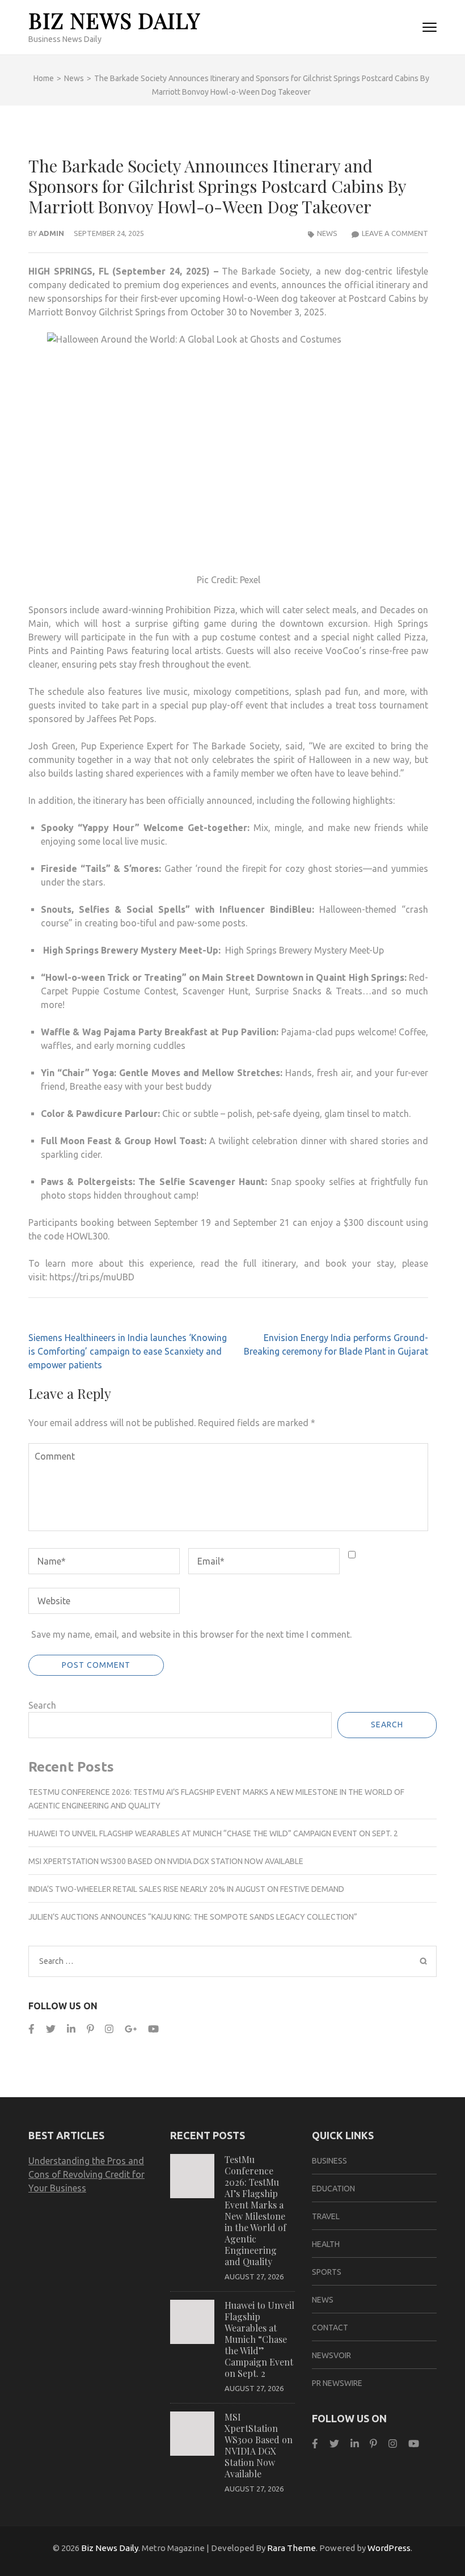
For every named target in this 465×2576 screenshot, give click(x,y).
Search (42, 1705)
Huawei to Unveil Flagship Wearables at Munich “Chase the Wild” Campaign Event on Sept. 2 (213, 1833)
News (327, 233)
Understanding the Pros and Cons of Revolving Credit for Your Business (86, 2174)
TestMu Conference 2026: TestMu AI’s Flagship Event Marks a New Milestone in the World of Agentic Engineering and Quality (255, 2210)
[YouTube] (153, 2029)
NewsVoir (331, 2355)
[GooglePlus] (131, 2029)
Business (329, 2161)
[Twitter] (51, 2029)
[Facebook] (31, 2029)
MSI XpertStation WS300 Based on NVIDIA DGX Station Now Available (166, 1861)
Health (326, 2244)
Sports (327, 2272)
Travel (326, 2216)
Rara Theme (291, 2548)
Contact (330, 2328)
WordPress (389, 2548)
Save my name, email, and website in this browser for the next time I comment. (191, 1634)
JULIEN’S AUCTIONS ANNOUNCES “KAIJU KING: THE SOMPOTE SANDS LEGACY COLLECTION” (193, 1917)
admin (51, 233)
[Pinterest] (90, 2029)
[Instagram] (109, 2029)
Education (333, 2189)
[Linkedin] (71, 2029)
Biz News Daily (114, 20)
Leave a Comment (395, 233)
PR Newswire (337, 2383)
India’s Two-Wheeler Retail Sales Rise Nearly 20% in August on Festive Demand (186, 1889)
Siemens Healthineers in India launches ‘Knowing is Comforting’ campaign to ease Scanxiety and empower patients (128, 1351)
